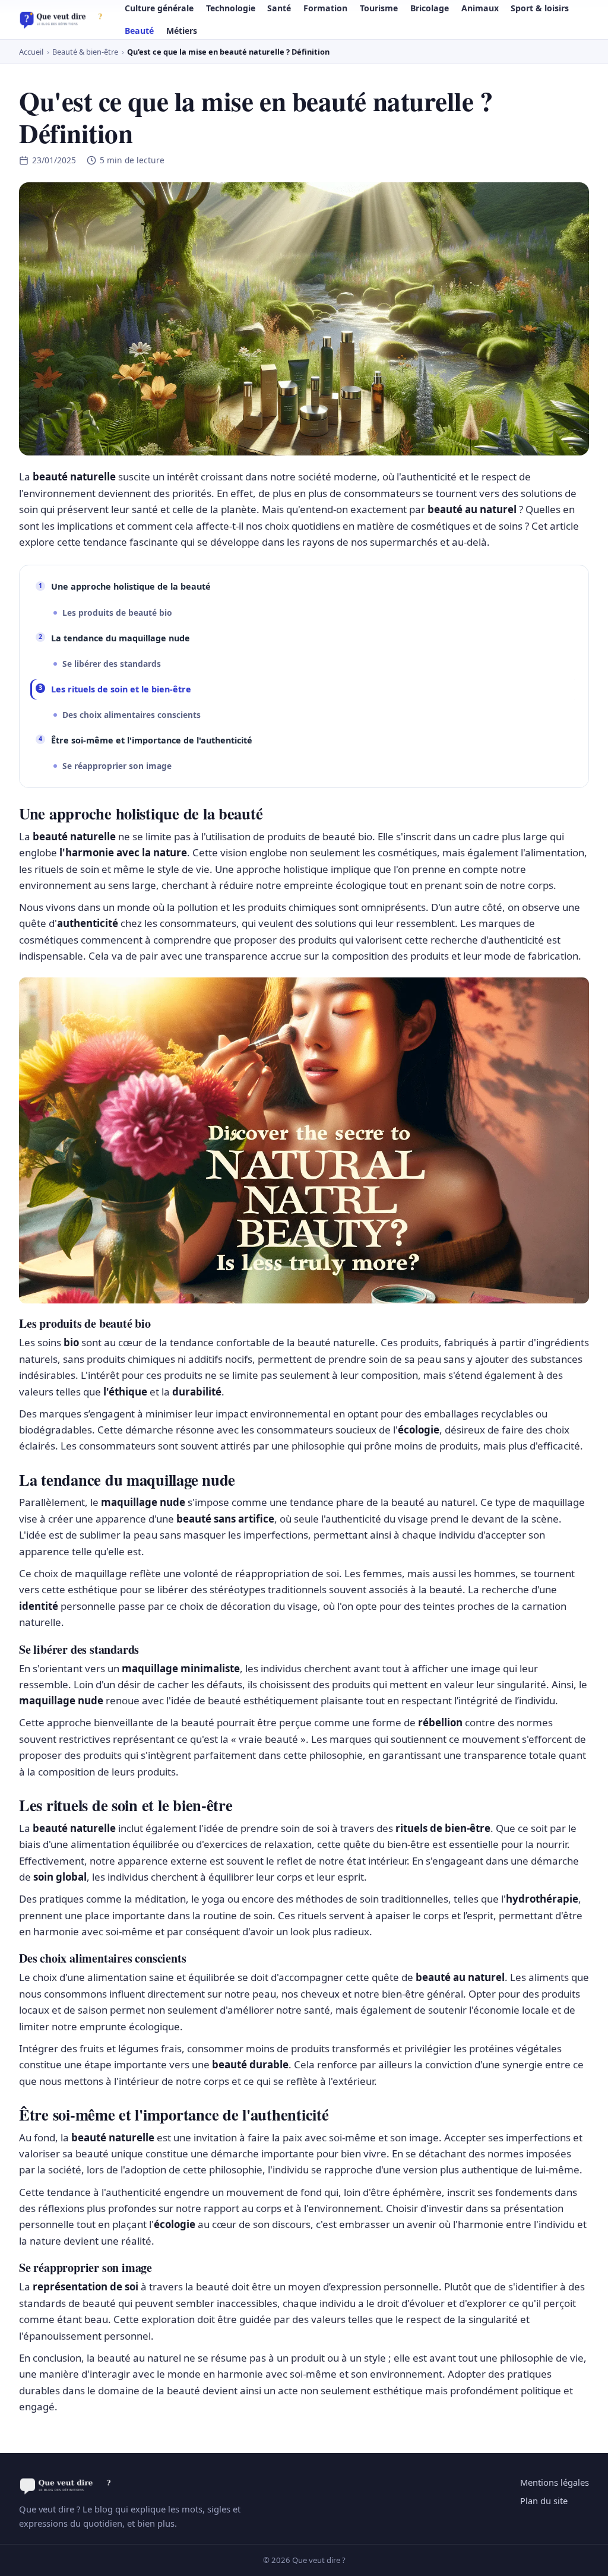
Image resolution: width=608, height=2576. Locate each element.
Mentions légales (555, 2482)
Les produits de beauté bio (117, 613)
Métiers (182, 31)
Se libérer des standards (112, 664)
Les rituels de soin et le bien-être (121, 689)
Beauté (139, 31)
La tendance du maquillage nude (121, 638)
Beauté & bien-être (85, 52)
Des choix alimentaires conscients (132, 715)
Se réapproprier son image (117, 766)
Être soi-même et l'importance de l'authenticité (152, 740)
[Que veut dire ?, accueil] (64, 20)
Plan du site (544, 2501)
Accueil (31, 52)
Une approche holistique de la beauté (131, 586)
